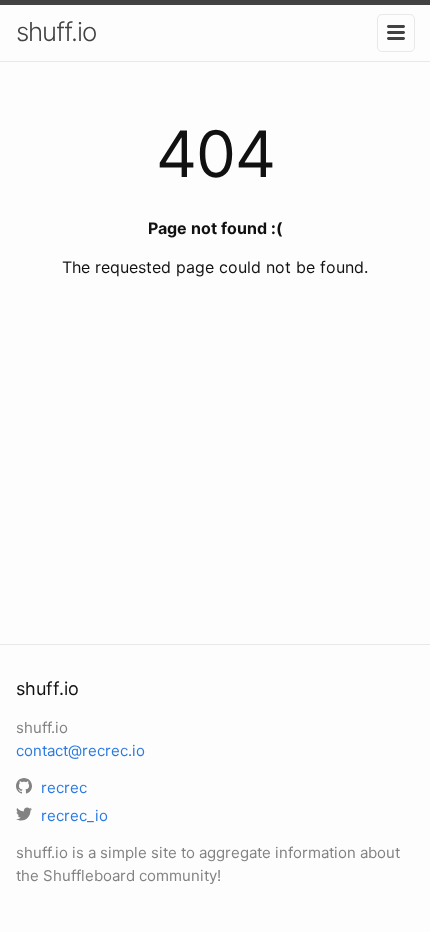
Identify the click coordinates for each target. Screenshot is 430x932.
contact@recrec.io (80, 750)
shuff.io (56, 31)
